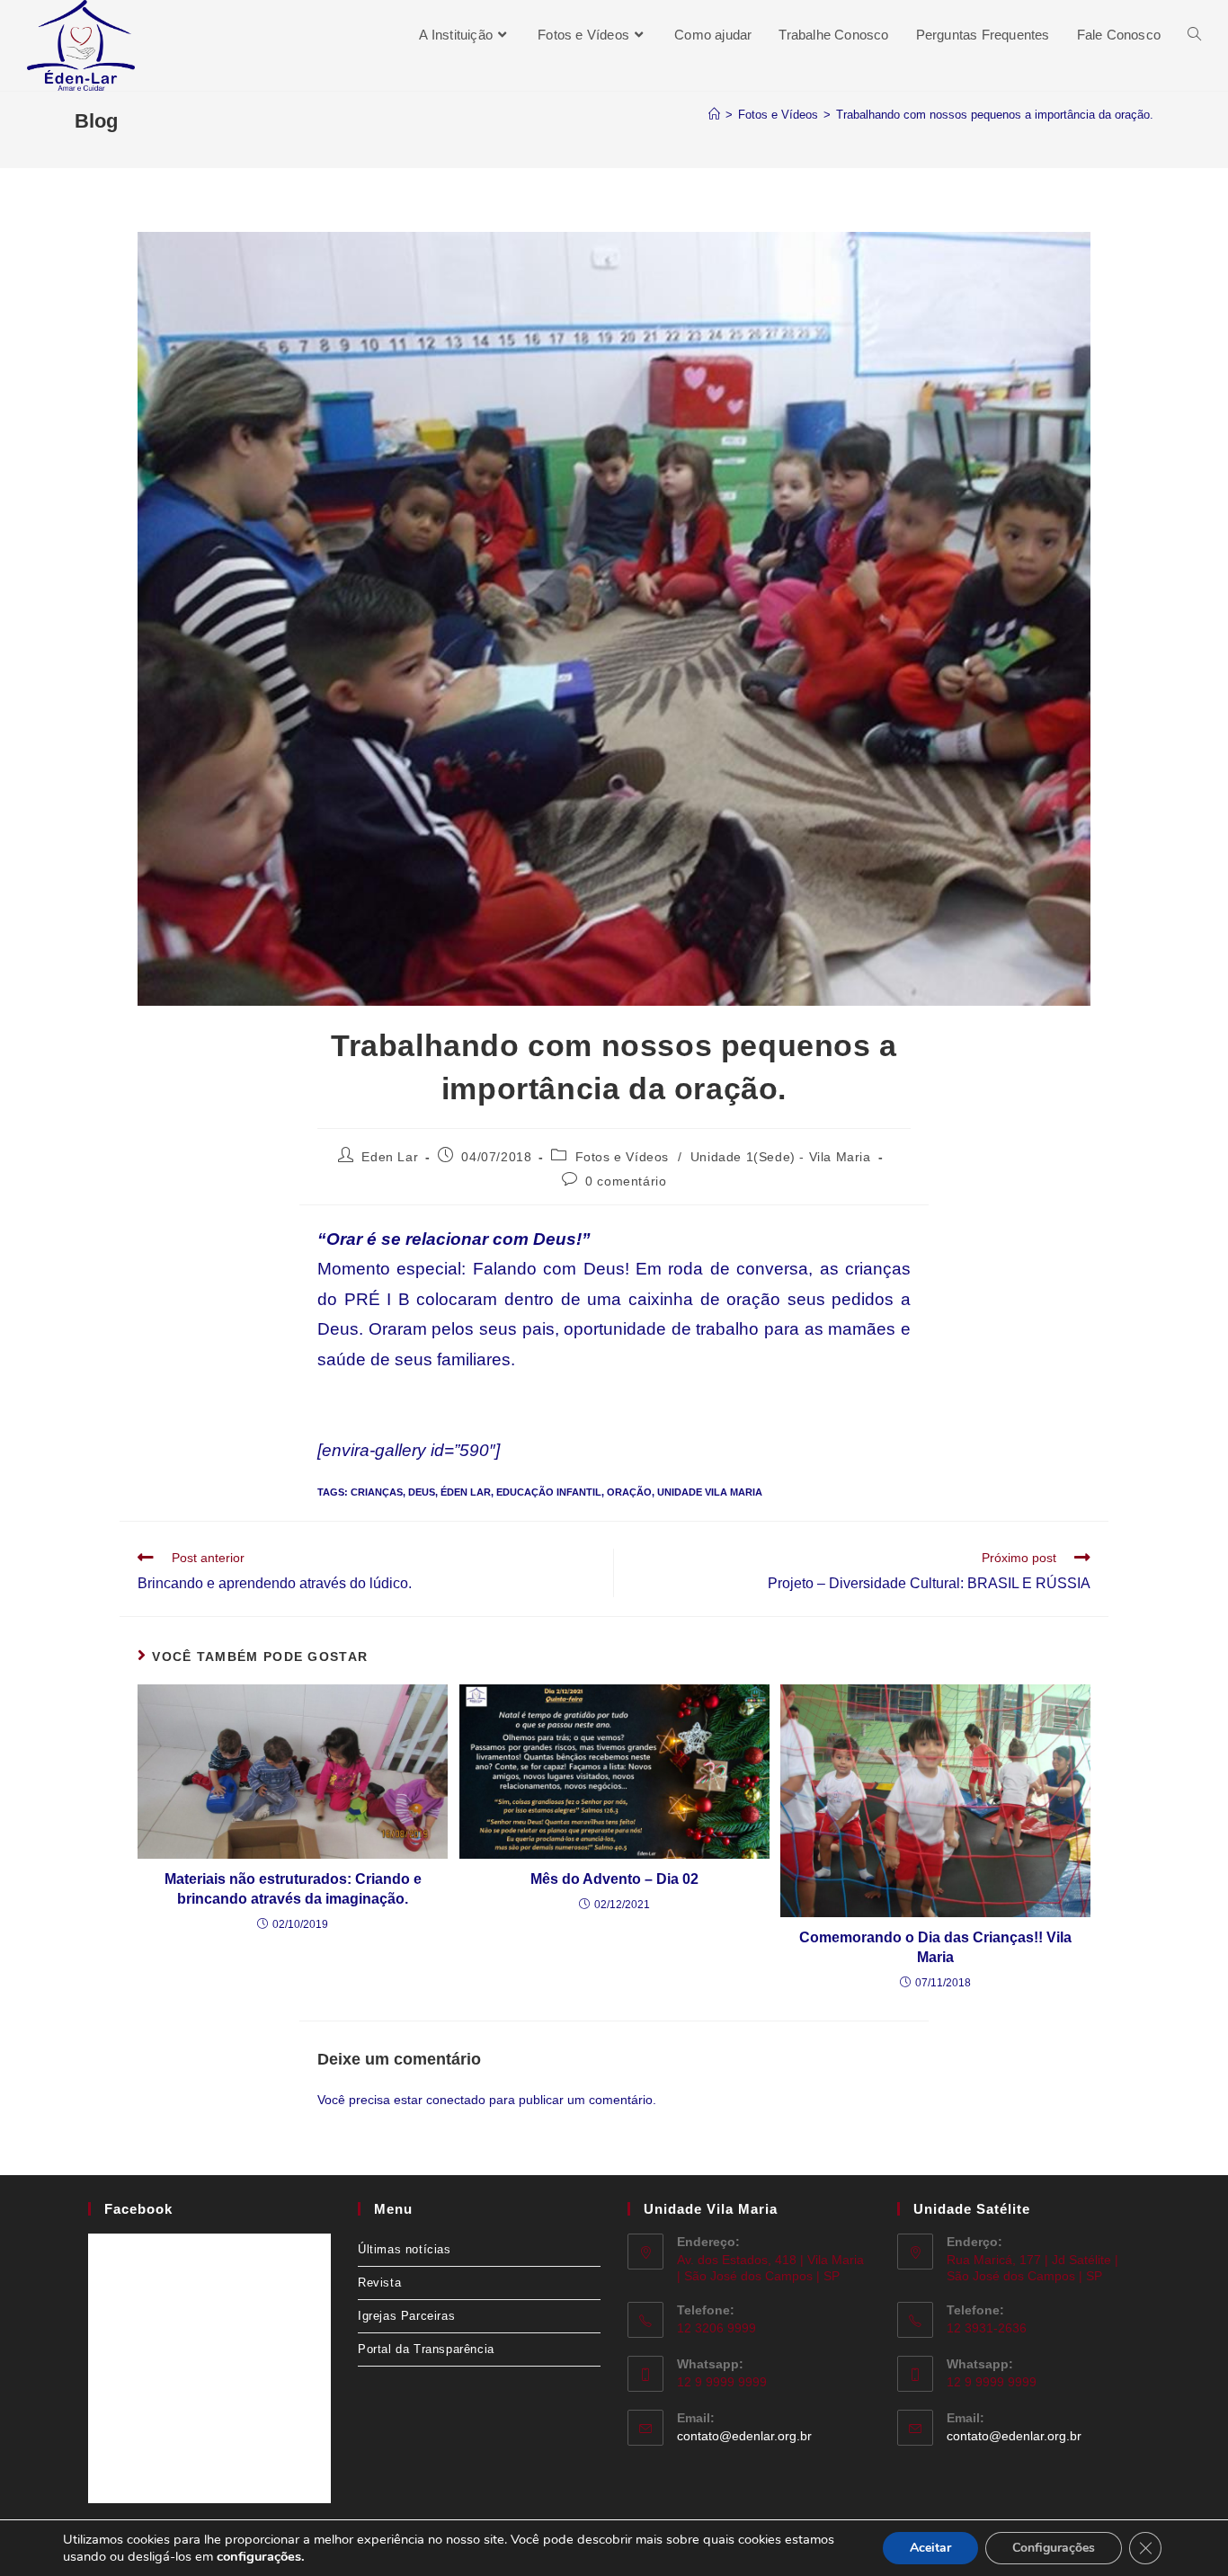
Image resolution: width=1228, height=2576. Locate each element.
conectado (456, 2100)
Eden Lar (390, 1157)
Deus (422, 1492)
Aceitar (930, 2548)
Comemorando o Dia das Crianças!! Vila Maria (935, 1947)
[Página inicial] (714, 115)
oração (629, 1492)
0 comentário (626, 1181)
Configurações (1054, 2548)
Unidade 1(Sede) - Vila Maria (781, 1157)
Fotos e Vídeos (622, 1157)
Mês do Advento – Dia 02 (614, 1879)
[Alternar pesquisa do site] (1194, 35)
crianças (377, 1492)
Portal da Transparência (426, 2349)
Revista (379, 2283)
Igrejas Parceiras (406, 2316)
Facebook (138, 2209)
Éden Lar (466, 1492)
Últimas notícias (405, 2249)
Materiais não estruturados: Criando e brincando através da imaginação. (293, 1889)
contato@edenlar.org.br (744, 2436)
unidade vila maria (710, 1492)
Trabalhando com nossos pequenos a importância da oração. (995, 115)
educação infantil (549, 1492)
